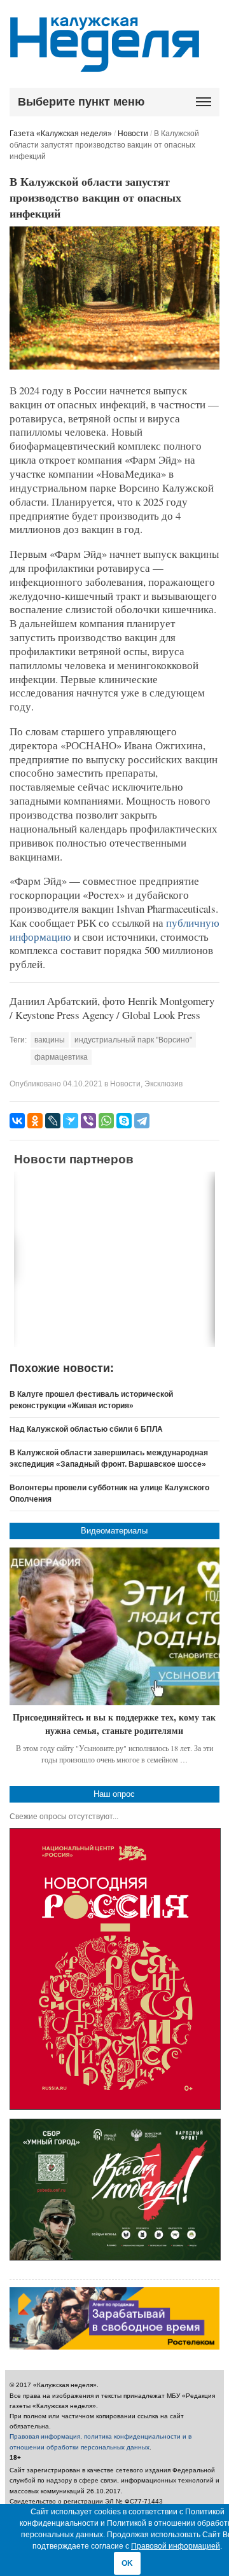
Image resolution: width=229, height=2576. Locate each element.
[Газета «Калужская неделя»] (105, 65)
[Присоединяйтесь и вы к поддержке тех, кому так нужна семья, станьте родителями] (115, 1626)
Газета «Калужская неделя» (61, 134)
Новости (133, 134)
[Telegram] (142, 1121)
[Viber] (88, 1121)
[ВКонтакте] (17, 1121)
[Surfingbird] (71, 1121)
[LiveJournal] (53, 1121)
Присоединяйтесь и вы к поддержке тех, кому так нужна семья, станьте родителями (114, 1724)
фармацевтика (61, 1057)
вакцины (50, 1040)
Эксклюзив (163, 1084)
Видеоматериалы (114, 1531)
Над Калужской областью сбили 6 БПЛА (86, 1429)
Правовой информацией (176, 2546)
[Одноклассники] (35, 1121)
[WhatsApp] (106, 1121)
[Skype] (124, 1121)
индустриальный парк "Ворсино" (133, 1040)
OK (127, 2563)
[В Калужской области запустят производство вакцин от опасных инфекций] (115, 367)
